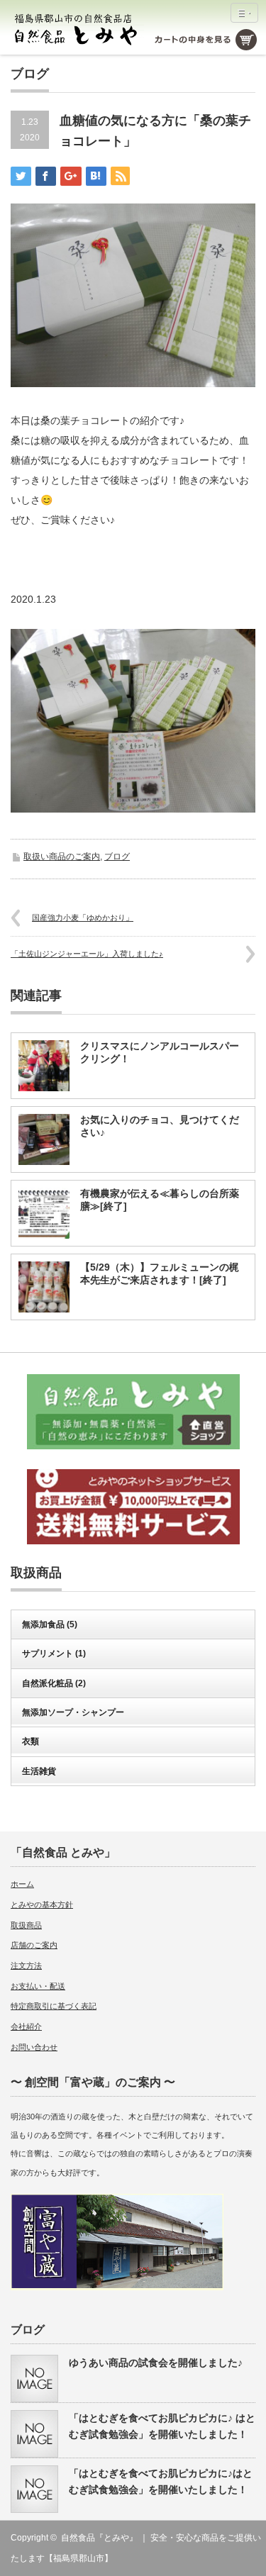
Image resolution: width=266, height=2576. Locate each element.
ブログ (117, 857)
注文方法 (26, 1966)
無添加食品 (50, 1624)
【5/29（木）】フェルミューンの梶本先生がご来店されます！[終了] (160, 1273)
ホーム (22, 1884)
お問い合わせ (34, 2047)
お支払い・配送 (38, 1986)
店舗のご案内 (34, 1945)
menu (244, 13)
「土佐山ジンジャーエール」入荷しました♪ (87, 954)
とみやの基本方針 (42, 1905)
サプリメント (54, 1654)
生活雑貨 (39, 1771)
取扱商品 (26, 1925)
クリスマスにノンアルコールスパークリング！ (160, 1052)
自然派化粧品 (54, 1683)
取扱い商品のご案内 (62, 857)
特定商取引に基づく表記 (54, 2006)
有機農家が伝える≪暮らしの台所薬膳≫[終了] (160, 1200)
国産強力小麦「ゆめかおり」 (83, 918)
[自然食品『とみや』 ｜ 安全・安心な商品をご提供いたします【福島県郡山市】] (77, 29)
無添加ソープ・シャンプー (73, 1712)
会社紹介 (26, 2026)
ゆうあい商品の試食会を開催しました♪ (156, 2363)
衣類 (31, 1741)
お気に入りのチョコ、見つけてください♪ (160, 1126)
